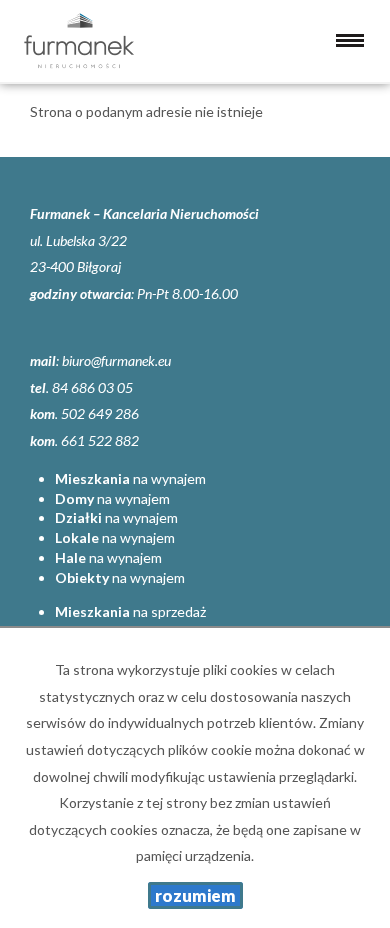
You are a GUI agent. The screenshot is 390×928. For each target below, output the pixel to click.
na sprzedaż (130, 611)
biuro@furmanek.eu (116, 360)
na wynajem (130, 478)
